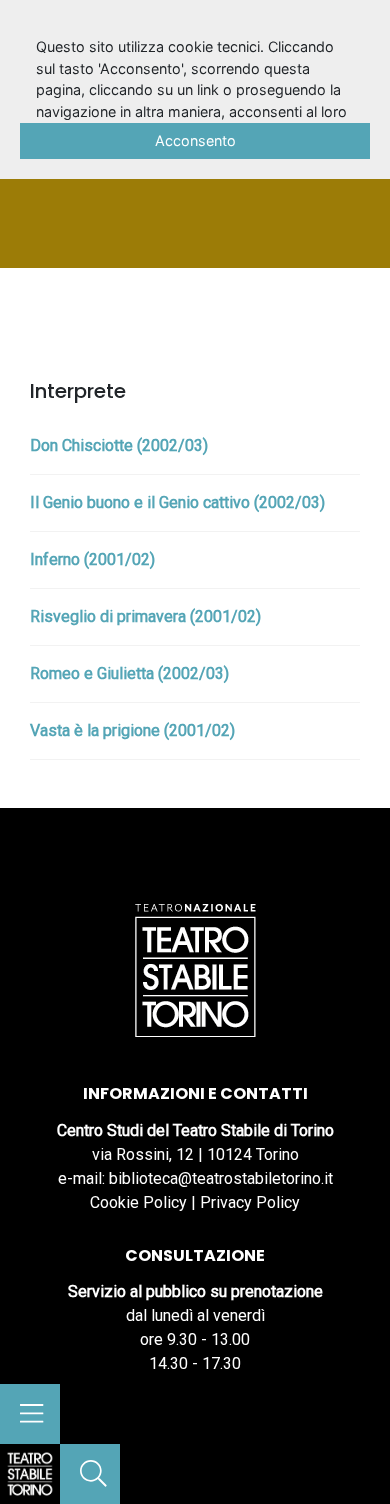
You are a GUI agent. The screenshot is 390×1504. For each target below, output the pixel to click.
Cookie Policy (138, 1202)
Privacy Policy (250, 1202)
